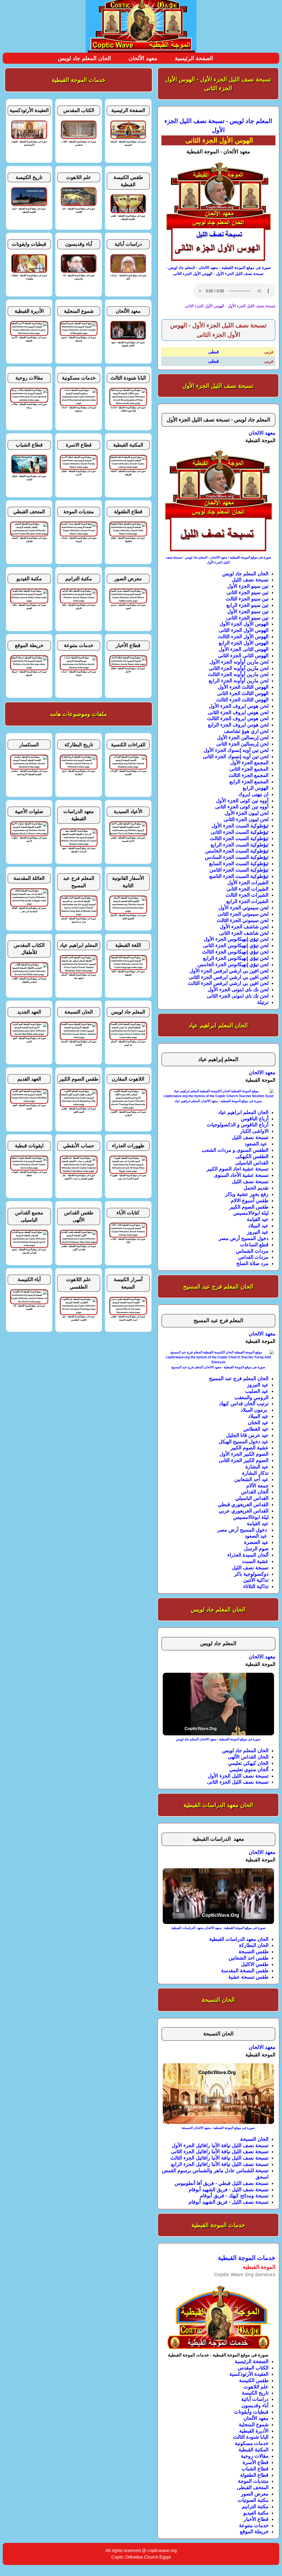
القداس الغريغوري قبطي (243, 1505)
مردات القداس (253, 1257)
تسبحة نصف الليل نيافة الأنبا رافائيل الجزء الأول (220, 2145)
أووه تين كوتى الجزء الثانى (242, 807)
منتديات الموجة (253, 2481)
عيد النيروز (258, 1232)
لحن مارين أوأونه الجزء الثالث (238, 674)
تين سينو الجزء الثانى (247, 592)
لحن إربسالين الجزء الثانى (242, 744)
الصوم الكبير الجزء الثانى (244, 1460)
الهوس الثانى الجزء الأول (244, 649)
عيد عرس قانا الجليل (247, 1435)
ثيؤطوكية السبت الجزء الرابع (240, 845)
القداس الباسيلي (252, 1498)
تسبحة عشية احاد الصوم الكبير (238, 1169)
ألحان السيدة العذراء (248, 1555)
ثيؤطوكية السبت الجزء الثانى (240, 832)
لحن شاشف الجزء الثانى (244, 933)
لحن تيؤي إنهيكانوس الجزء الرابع (236, 958)
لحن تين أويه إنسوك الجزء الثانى (236, 757)
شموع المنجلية (254, 2425)
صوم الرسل (256, 1549)
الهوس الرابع (256, 788)
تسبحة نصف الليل (250, 580)
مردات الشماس (252, 1251)
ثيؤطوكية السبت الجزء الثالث (239, 838)
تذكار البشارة (255, 1473)
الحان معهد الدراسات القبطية (239, 1939)
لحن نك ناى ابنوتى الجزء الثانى (238, 996)
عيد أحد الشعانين (251, 1479)
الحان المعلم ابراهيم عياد (243, 1112)
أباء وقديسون (255, 2406)
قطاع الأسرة (256, 2462)
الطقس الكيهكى (252, 1156)
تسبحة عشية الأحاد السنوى (241, 1175)
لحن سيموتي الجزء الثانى (243, 914)
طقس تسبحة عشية (248, 1977)
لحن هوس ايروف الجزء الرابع (238, 725)
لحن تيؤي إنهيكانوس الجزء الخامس (233, 964)
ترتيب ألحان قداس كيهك (244, 1404)
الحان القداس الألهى (248, 1757)
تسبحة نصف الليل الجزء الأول (238, 1776)
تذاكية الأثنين (256, 1580)
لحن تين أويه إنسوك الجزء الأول (236, 750)
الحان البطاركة (254, 1945)
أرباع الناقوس (255, 1119)
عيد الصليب (257, 1391)
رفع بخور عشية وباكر (247, 1194)
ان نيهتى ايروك (253, 794)
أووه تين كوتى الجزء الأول (242, 801)
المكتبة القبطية (253, 2450)
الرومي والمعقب (251, 1397)
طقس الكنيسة (254, 2380)
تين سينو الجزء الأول (248, 586)
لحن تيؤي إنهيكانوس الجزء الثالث (235, 952)
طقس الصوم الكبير (249, 1207)
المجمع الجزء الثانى (249, 769)
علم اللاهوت (256, 2387)
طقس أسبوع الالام (250, 1201)
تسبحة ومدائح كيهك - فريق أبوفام (234, 2196)
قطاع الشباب (255, 2469)
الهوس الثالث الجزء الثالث (242, 700)
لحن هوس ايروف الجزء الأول (239, 706)
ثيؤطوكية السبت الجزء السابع (239, 864)
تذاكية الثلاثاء (256, 1586)
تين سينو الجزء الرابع (247, 605)
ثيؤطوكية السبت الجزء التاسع (239, 876)
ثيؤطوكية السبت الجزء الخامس (237, 851)
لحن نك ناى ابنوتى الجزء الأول (238, 990)
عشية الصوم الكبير (250, 1448)
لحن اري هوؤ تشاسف (246, 731)
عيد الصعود (257, 1144)
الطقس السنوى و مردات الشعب (235, 1150)
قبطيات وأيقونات (251, 2412)
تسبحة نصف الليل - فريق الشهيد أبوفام (229, 2190)
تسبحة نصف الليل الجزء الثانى (238, 1782)
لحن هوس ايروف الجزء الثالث (238, 718)
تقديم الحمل (256, 1188)
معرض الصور (255, 2494)
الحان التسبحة (254, 2139)
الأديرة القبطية (254, 2431)
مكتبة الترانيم (255, 2506)
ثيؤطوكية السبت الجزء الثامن (239, 870)
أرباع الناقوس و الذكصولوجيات (238, 1125)
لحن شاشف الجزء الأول (244, 927)
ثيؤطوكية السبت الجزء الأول (240, 826)
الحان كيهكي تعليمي (248, 1763)
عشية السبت (255, 1561)
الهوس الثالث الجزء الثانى (243, 693)
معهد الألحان (143, 58)
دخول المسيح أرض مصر (244, 1238)
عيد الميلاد (258, 1226)
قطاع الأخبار (256, 2519)
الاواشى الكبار (254, 1131)
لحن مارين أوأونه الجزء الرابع (239, 681)
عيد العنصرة (256, 1542)
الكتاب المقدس (253, 2368)
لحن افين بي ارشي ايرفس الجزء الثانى (229, 977)
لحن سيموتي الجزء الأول (243, 908)
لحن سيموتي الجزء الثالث (243, 920)
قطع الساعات (254, 1245)
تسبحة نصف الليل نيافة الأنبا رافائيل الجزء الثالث (219, 2158)
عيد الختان (258, 1423)
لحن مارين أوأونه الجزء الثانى (239, 668)
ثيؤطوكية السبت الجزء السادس (237, 857)
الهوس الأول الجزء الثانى (244, 630)
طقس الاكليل (255, 1964)
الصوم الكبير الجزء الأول (244, 1454)
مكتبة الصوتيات (253, 2500)
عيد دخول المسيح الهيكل (244, 1442)
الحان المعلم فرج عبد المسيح (239, 1378)
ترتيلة (263, 1002)
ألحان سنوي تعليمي (249, 1770)
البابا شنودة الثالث (251, 2437)
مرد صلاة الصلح (252, 1263)
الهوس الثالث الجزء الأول (243, 687)
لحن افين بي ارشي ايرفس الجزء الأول (229, 971)
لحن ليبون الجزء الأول (246, 813)
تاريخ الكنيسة (255, 2393)
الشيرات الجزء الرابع (247, 901)
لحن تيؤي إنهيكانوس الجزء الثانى (236, 945)
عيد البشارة (257, 1467)
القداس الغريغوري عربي (244, 1511)
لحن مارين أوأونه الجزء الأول (239, 662)
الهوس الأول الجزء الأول (244, 624)
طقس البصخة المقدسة (245, 1971)
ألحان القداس (255, 1492)
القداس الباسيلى (252, 1163)
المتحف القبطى (253, 2487)
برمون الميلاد (255, 1410)
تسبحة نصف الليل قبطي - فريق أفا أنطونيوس (222, 2183)
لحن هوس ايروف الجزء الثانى (238, 712)
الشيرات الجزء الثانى (247, 889)
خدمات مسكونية (252, 2443)
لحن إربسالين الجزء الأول (243, 737)
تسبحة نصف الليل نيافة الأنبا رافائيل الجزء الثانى (220, 2152)
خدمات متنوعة (254, 2526)
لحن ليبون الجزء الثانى (246, 819)
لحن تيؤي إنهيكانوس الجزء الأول (236, 939)
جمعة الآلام (257, 1486)
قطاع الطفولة (254, 2475)
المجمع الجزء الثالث (249, 775)
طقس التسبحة (253, 1952)
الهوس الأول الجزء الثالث (243, 637)
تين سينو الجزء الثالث (247, 599)
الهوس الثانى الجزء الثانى (243, 656)
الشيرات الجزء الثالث (247, 895)
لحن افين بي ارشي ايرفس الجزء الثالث (228, 983)
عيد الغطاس (256, 1429)
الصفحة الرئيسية (194, 58)
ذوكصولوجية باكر (251, 1574)
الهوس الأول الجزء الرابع (244, 643)
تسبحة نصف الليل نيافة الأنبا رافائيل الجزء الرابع (220, 2164)
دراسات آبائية (255, 2399)
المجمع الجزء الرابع (249, 782)
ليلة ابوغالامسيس (251, 1213)
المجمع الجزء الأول (249, 763)
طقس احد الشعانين (249, 1958)
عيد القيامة (258, 1219)
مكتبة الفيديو (256, 2513)
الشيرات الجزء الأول (248, 883)
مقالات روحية (255, 2456)
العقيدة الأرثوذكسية (249, 2374)
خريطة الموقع (254, 2532)
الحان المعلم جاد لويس (84, 58)
